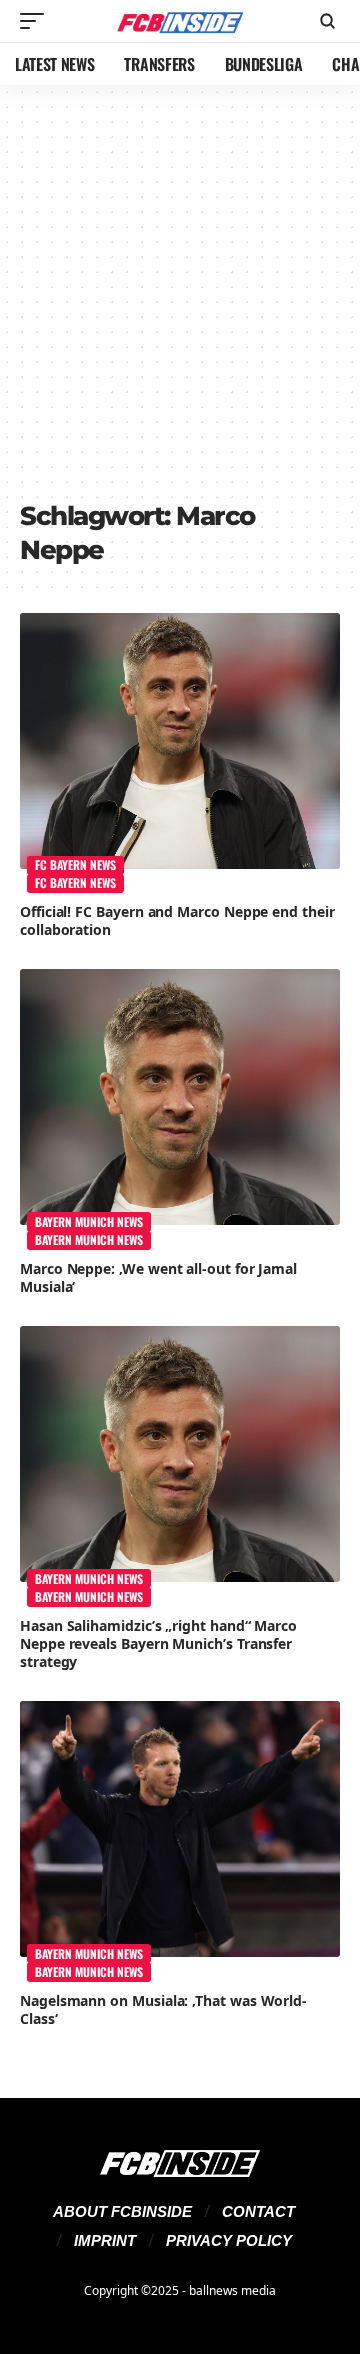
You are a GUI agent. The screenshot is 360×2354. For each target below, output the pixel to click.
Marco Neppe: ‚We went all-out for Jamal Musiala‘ (158, 1277)
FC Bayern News (75, 864)
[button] (37, 21)
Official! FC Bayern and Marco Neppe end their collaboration (177, 920)
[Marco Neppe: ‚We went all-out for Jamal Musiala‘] (180, 1097)
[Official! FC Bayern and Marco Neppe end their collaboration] (180, 741)
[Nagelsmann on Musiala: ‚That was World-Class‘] (180, 1829)
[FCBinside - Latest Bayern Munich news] (180, 21)
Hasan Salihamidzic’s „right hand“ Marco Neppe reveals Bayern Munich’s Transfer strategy (158, 1643)
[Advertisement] (180, 300)
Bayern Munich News (89, 1221)
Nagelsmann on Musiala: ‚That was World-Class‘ (163, 2009)
